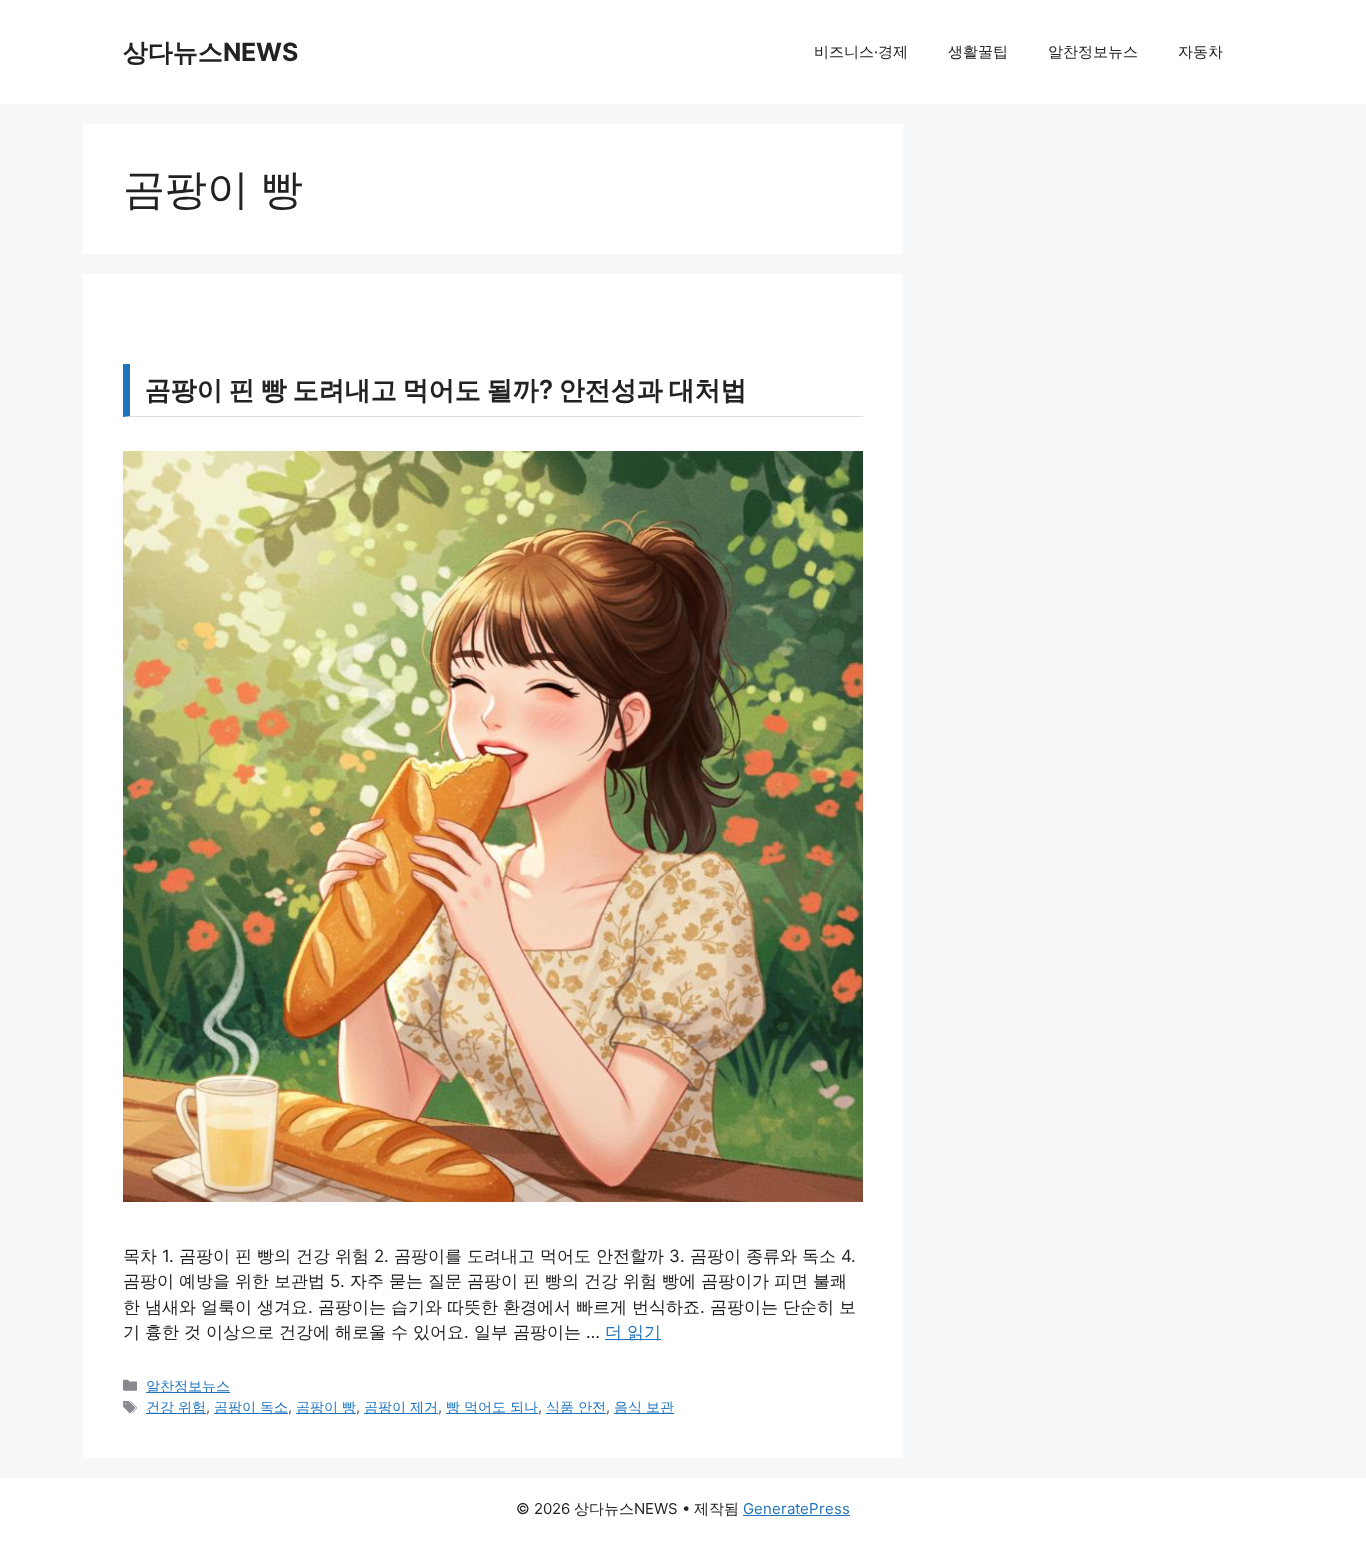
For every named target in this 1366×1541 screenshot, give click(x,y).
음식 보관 (644, 1406)
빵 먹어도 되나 (492, 1406)
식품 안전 (576, 1406)
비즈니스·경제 (861, 51)
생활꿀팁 (978, 51)
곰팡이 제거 (401, 1406)
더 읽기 (633, 1332)
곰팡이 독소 (251, 1406)
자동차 (1200, 51)
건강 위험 (176, 1406)
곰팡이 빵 (326, 1406)
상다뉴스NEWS (210, 52)
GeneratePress (796, 1508)
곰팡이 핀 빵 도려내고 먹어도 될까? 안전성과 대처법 (446, 389)
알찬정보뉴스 (1093, 51)
